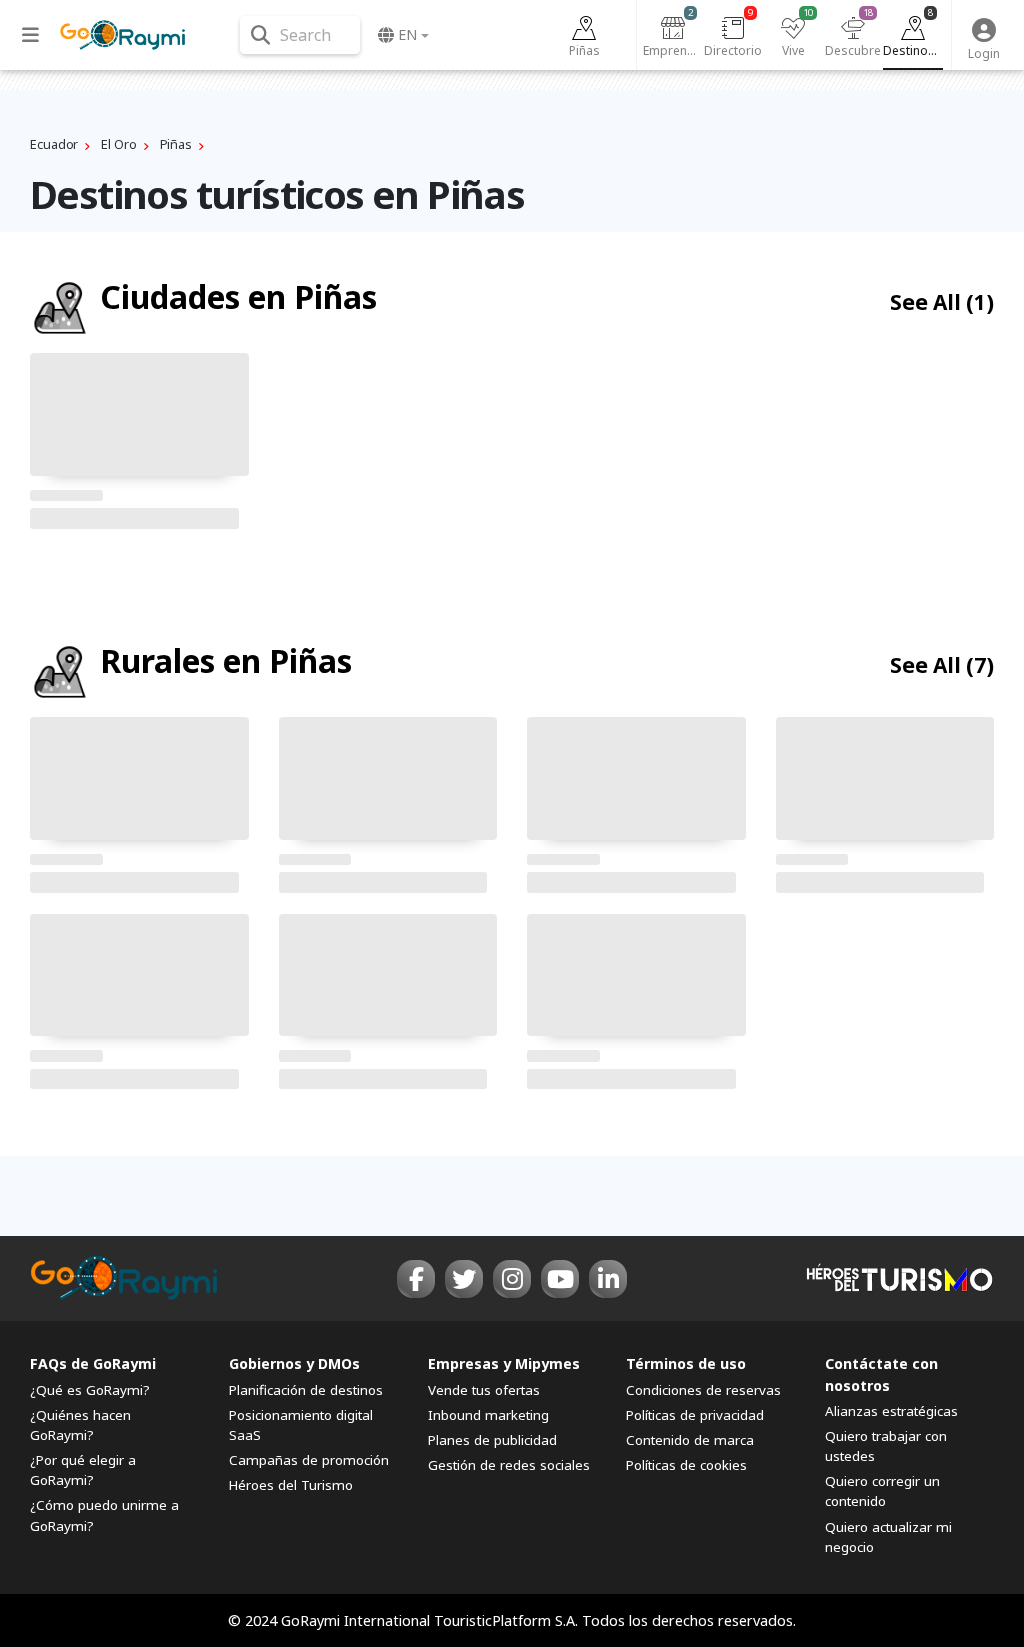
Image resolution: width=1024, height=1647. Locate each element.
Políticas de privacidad (695, 1415)
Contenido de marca (690, 1440)
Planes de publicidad (492, 1440)
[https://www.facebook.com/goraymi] (416, 1279)
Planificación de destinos (306, 1390)
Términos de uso (686, 1363)
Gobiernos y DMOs (294, 1363)
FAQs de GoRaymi (93, 1363)
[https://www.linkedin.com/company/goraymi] (608, 1279)
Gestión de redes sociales (509, 1465)
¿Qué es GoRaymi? (90, 1390)
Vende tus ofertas (484, 1390)
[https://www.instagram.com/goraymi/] (512, 1279)
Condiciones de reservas (703, 1390)
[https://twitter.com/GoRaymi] (464, 1279)
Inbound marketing (488, 1415)
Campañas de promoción (309, 1460)
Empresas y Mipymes (504, 1363)
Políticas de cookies (686, 1465)
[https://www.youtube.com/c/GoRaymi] (560, 1279)
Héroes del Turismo (291, 1485)
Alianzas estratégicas (891, 1411)
